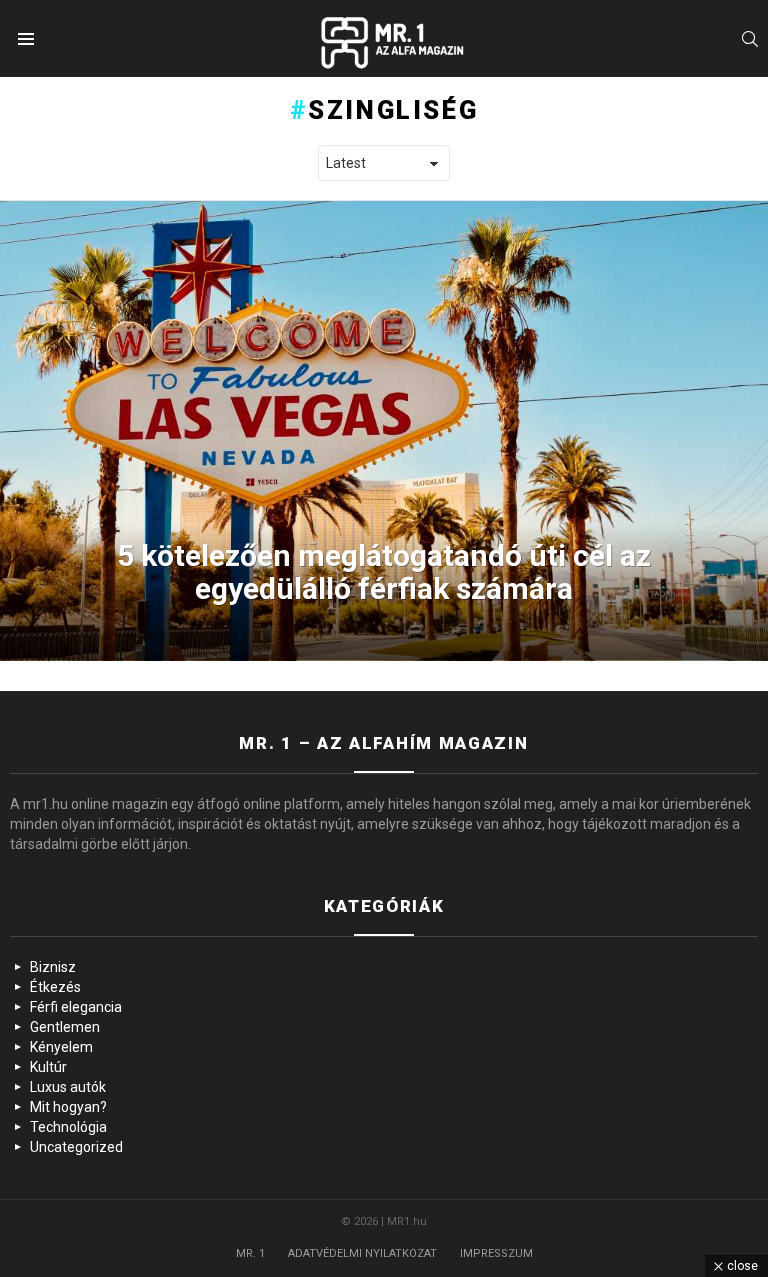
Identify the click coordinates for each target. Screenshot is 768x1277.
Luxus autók (68, 1087)
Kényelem (61, 1047)
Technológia (68, 1127)
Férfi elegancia (76, 1007)
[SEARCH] (750, 39)
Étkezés (55, 987)
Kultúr (48, 1067)
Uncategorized (76, 1147)
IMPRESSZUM (496, 1253)
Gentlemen (65, 1027)
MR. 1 (250, 1253)
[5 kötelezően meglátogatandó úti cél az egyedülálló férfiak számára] (384, 431)
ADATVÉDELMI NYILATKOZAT (362, 1253)
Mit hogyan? (68, 1107)
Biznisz (53, 967)
